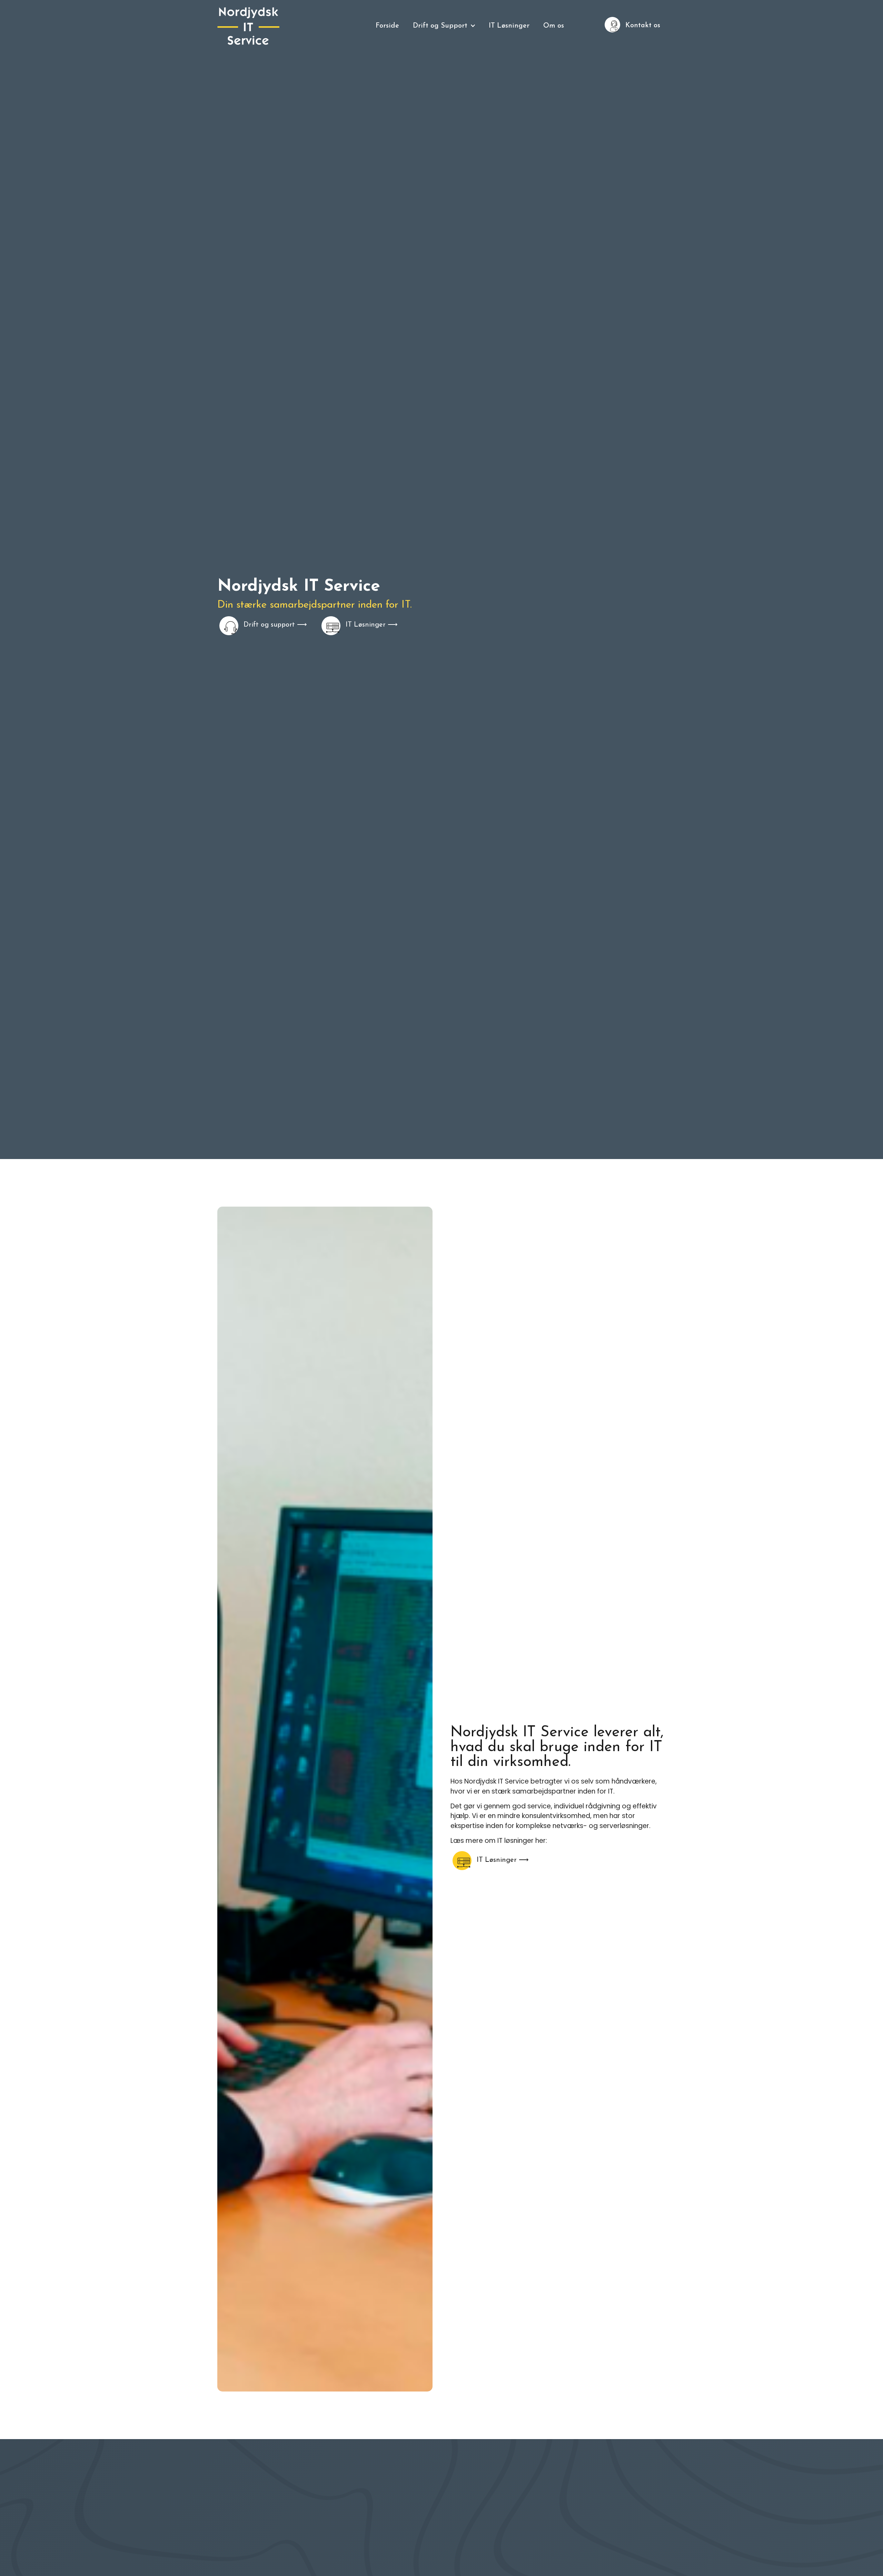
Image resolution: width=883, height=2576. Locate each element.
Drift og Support (440, 26)
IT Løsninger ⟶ (372, 625)
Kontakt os (643, 26)
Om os (554, 26)
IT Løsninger (509, 26)
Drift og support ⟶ (275, 625)
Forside (387, 26)
